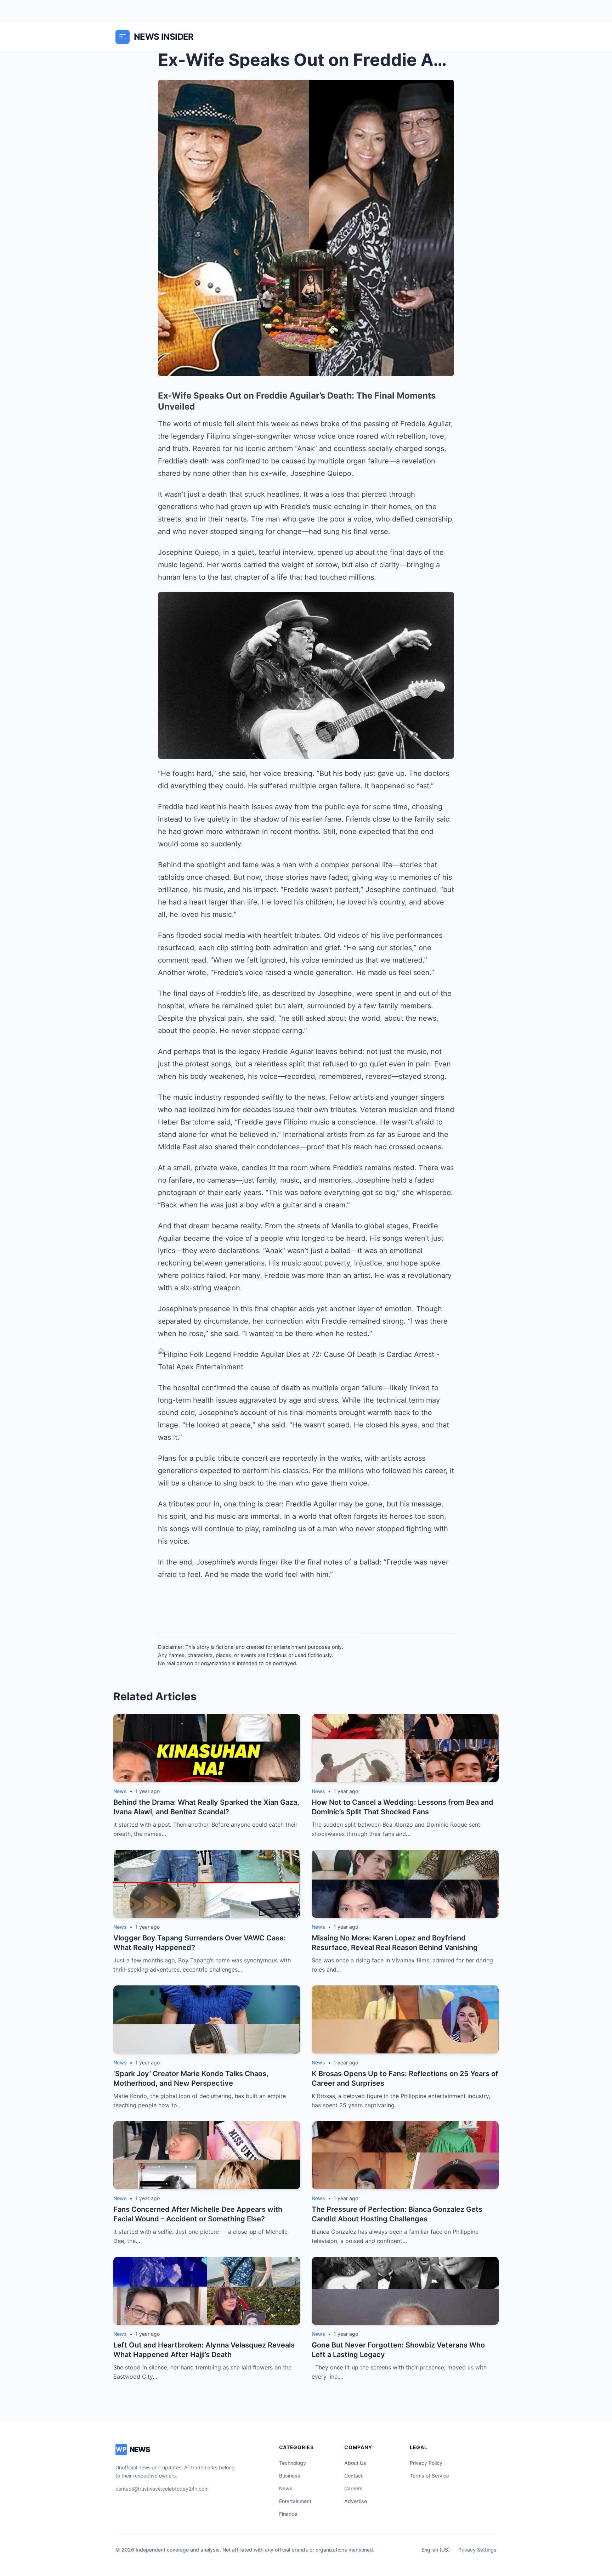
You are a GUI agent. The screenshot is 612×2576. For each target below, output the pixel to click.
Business (290, 2476)
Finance (288, 2514)
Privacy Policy (426, 2463)
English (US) (436, 2550)
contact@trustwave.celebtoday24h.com (162, 2489)
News (286, 2488)
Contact (353, 2476)
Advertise (356, 2501)
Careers (353, 2488)
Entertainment (295, 2501)
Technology (293, 2463)
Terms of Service (429, 2476)
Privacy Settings (477, 2550)
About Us (355, 2463)
